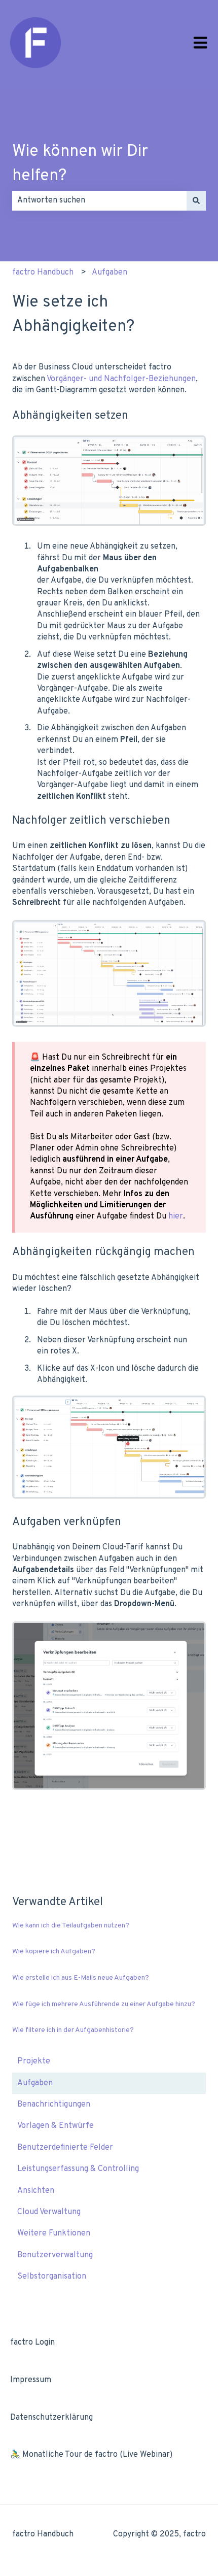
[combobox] (99, 200)
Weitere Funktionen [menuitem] (54, 2233)
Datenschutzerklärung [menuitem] (51, 2418)
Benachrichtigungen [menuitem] (54, 2105)
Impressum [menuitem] (31, 2380)
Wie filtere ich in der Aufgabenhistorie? (73, 2030)
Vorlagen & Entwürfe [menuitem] (56, 2126)
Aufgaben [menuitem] (35, 2083)
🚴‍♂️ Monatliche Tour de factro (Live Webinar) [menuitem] (91, 2455)
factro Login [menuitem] (32, 2343)
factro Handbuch (43, 273)
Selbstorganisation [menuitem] (52, 2277)
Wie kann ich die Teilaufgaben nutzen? (71, 1926)
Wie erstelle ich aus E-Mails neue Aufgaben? (81, 1978)
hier (176, 1216)
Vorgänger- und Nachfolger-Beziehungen (121, 379)
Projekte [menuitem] (34, 2061)
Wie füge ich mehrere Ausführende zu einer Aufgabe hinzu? (104, 2004)
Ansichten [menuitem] (36, 2191)
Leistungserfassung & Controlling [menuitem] (78, 2169)
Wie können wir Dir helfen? (80, 164)
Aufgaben (110, 273)
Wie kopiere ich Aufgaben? (54, 1952)
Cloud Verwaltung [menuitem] (49, 2212)
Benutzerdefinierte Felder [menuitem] (65, 2148)
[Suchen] (196, 200)
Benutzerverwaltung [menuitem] (55, 2255)
